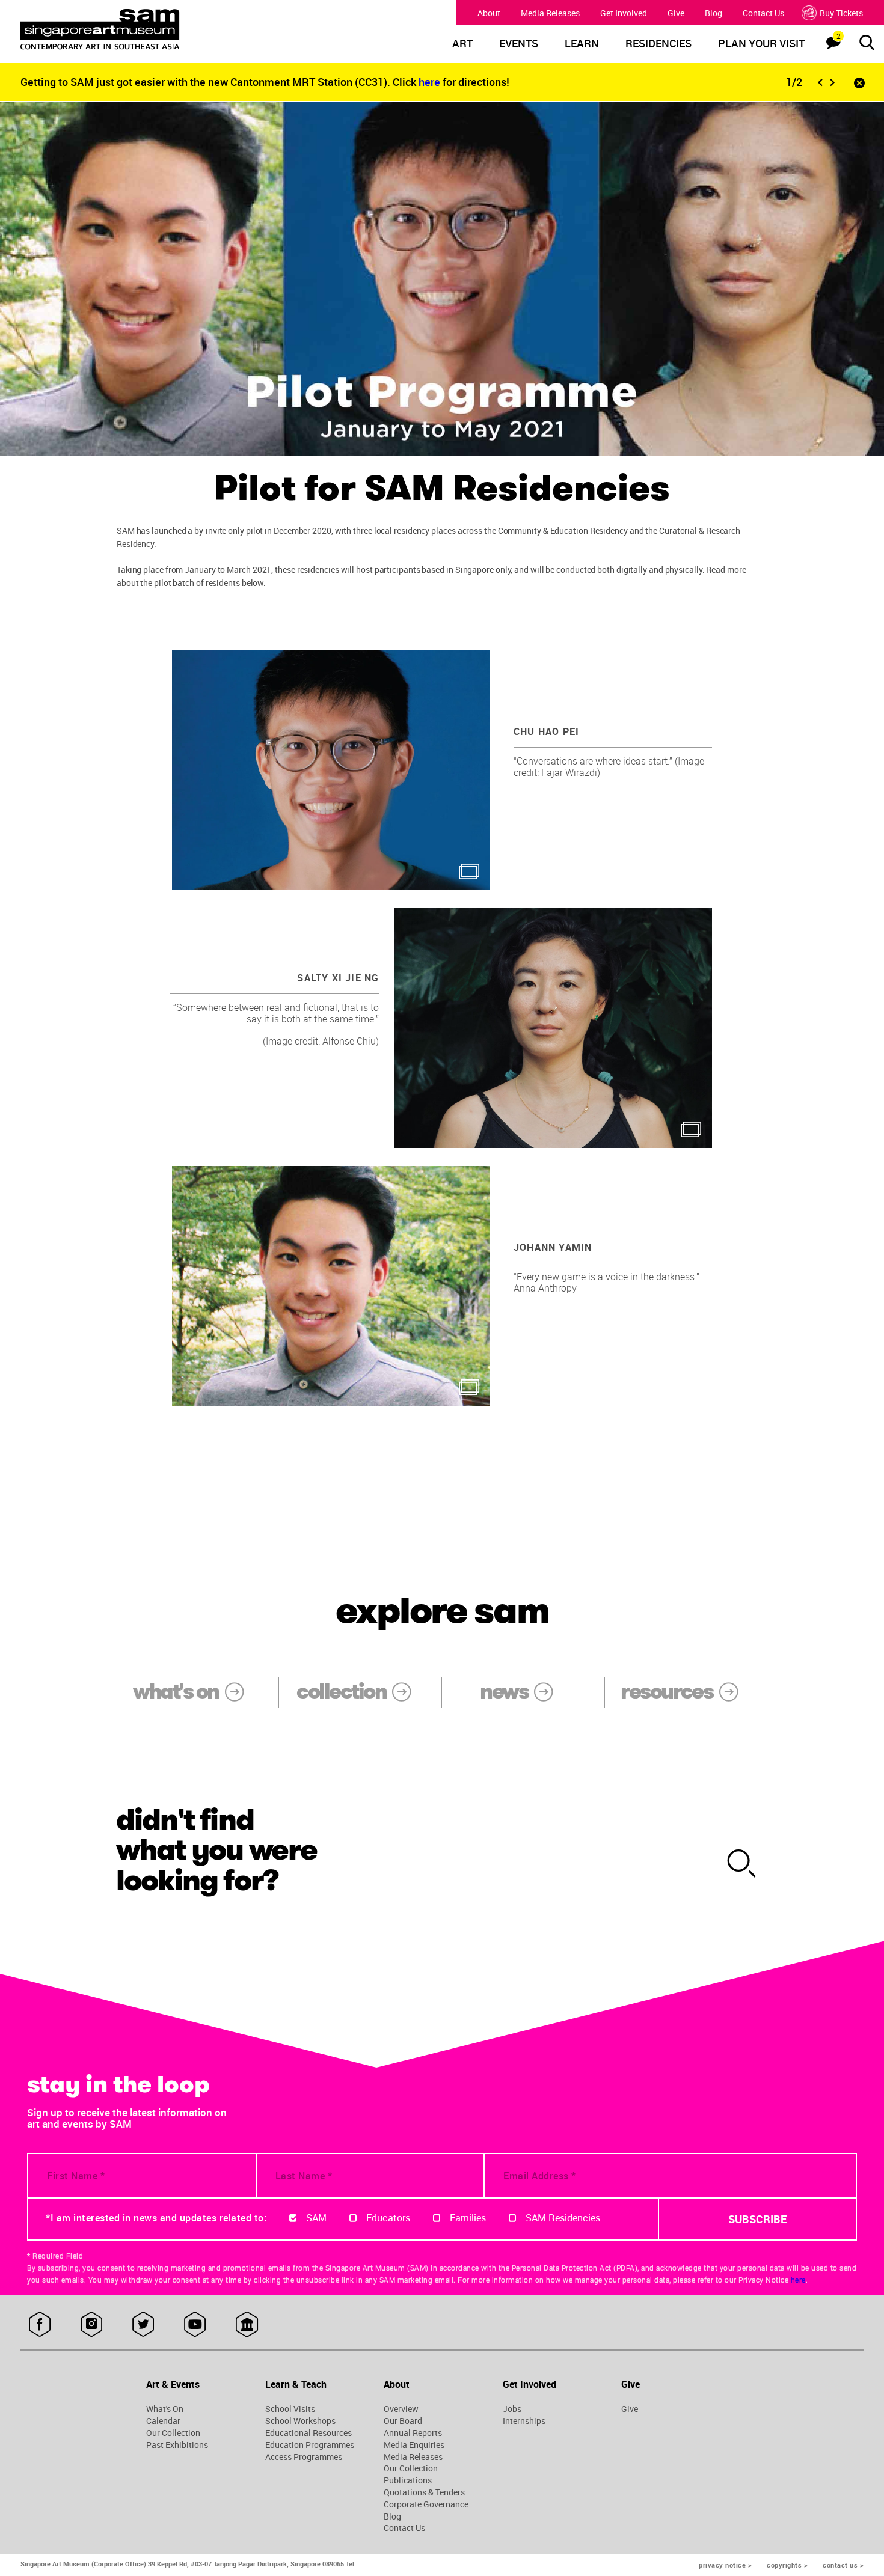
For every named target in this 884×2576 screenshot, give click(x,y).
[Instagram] (92, 2325)
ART (462, 44)
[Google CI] (247, 2325)
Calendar (163, 2421)
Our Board (403, 2421)
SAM (316, 2218)
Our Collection (173, 2433)
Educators (388, 2218)
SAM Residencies (563, 2218)
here (431, 82)
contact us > (843, 2565)
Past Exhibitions (177, 2445)
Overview (401, 2409)
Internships (524, 2421)
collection (341, 1692)
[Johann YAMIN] (331, 1286)
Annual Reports (413, 2433)
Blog (714, 13)
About (489, 13)
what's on (176, 1692)
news (504, 1692)
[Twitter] (143, 2325)
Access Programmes (304, 2457)
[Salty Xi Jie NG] (553, 1028)
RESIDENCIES (658, 44)
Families (468, 2218)
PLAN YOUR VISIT (761, 44)
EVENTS (519, 44)
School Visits (290, 2409)
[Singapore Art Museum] (128, 29)
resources (667, 1692)
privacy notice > (725, 2565)
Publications (408, 2480)
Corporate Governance (426, 2504)
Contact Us (763, 13)
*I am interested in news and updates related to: (156, 2218)
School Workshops (300, 2421)
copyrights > (787, 2565)
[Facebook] (40, 2325)
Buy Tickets (841, 13)
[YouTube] (195, 2325)
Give (676, 13)
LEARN (582, 44)
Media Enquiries (414, 2445)
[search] (742, 1864)
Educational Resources (308, 2433)
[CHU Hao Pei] (331, 770)
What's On (165, 2409)
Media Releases (550, 13)
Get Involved (624, 13)
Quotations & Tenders (424, 2492)
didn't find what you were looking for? (217, 1851)
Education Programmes (310, 2445)
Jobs (512, 2409)
